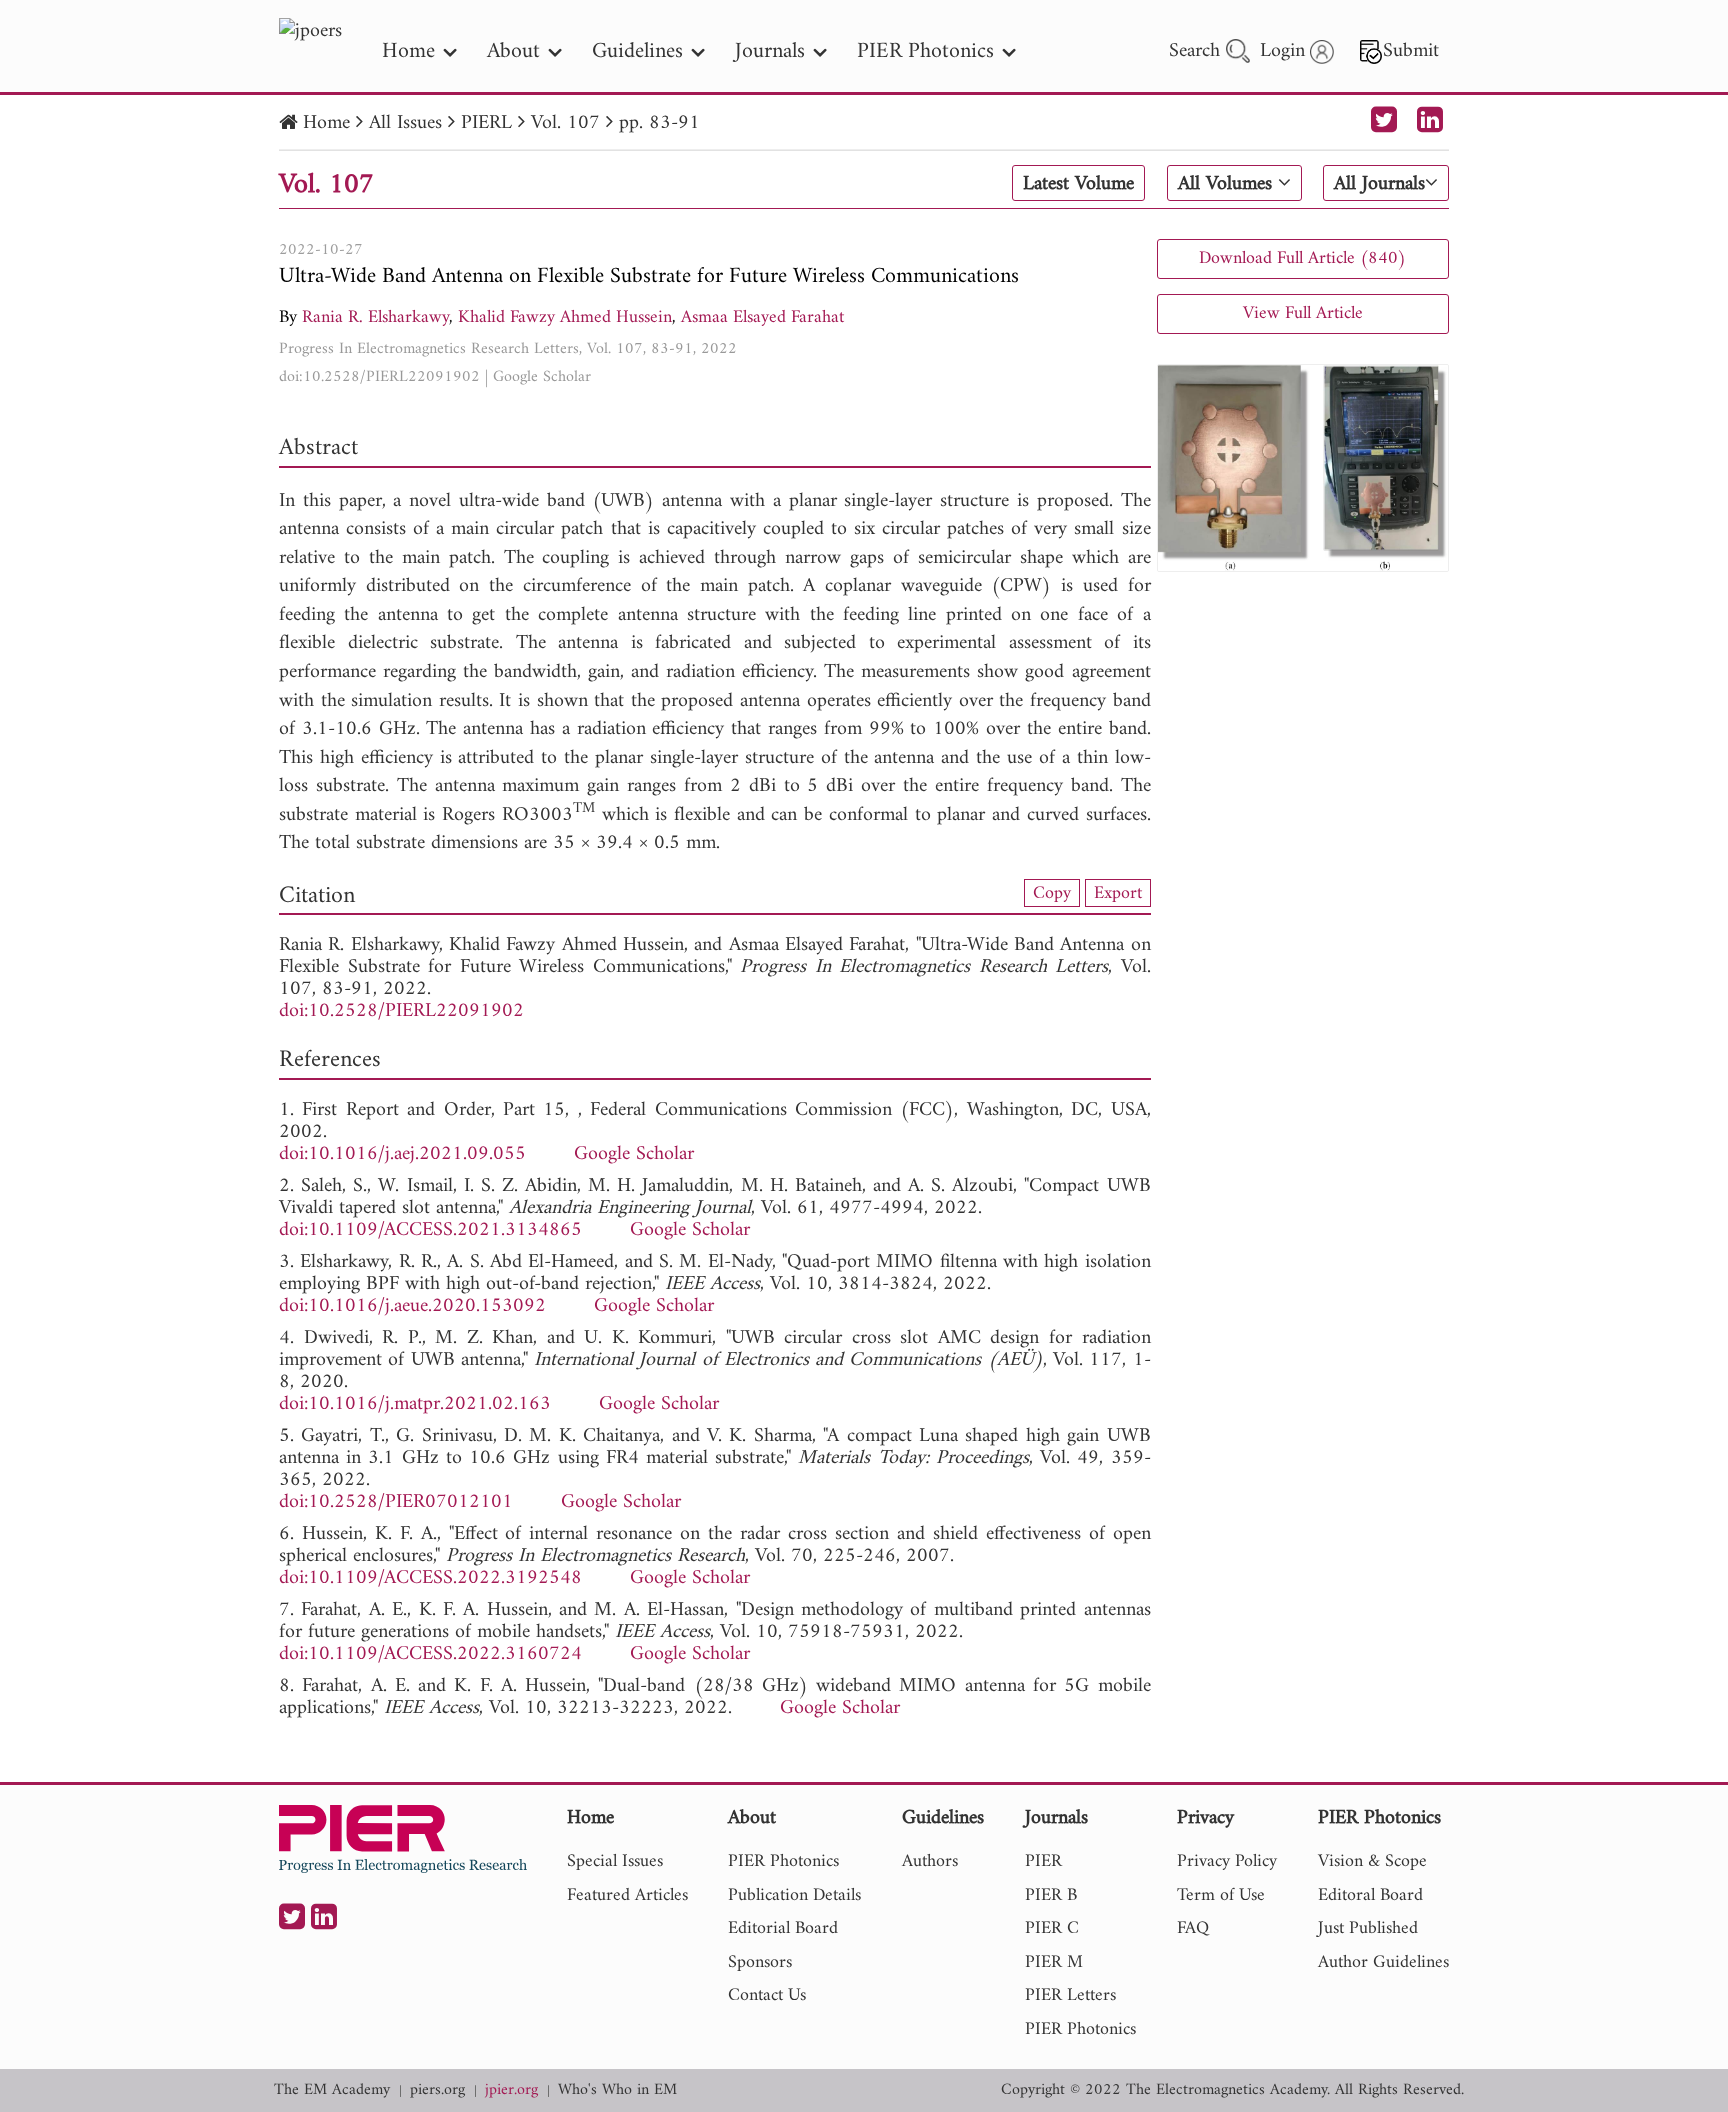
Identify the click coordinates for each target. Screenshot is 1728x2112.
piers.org (437, 2090)
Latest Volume (1078, 184)
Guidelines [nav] (637, 51)
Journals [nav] (770, 51)
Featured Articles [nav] (627, 1895)
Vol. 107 (565, 123)
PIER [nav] (1043, 1861)
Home (326, 123)
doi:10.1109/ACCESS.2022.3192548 (430, 1578)
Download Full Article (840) (1302, 258)
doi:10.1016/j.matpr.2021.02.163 (415, 1404)
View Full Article (1303, 313)
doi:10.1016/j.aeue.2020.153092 (412, 1306)
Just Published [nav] (1368, 1928)
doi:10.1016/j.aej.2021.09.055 (402, 1154)
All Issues (405, 123)
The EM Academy (332, 2090)
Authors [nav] (930, 1861)
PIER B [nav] (1051, 1895)
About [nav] (513, 51)
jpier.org (511, 2090)
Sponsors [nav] (760, 1962)
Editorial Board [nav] (783, 1928)
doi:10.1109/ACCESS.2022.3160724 (430, 1654)
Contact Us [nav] (767, 1995)
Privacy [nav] (1205, 1819)
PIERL (486, 123)
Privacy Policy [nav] (1227, 1861)
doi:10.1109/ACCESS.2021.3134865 (430, 1230)
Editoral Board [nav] (1370, 1895)
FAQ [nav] (1193, 1928)
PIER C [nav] (1052, 1928)
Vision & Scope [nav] (1372, 1861)
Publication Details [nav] (794, 1895)
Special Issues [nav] (615, 1861)
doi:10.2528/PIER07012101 (396, 1502)
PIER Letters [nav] (1070, 1995)
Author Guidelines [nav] (1383, 1962)
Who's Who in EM (617, 2090)
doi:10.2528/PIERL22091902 (379, 377)
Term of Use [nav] (1221, 1895)
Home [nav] (408, 51)
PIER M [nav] (1054, 1962)
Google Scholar (542, 377)
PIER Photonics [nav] (925, 51)
